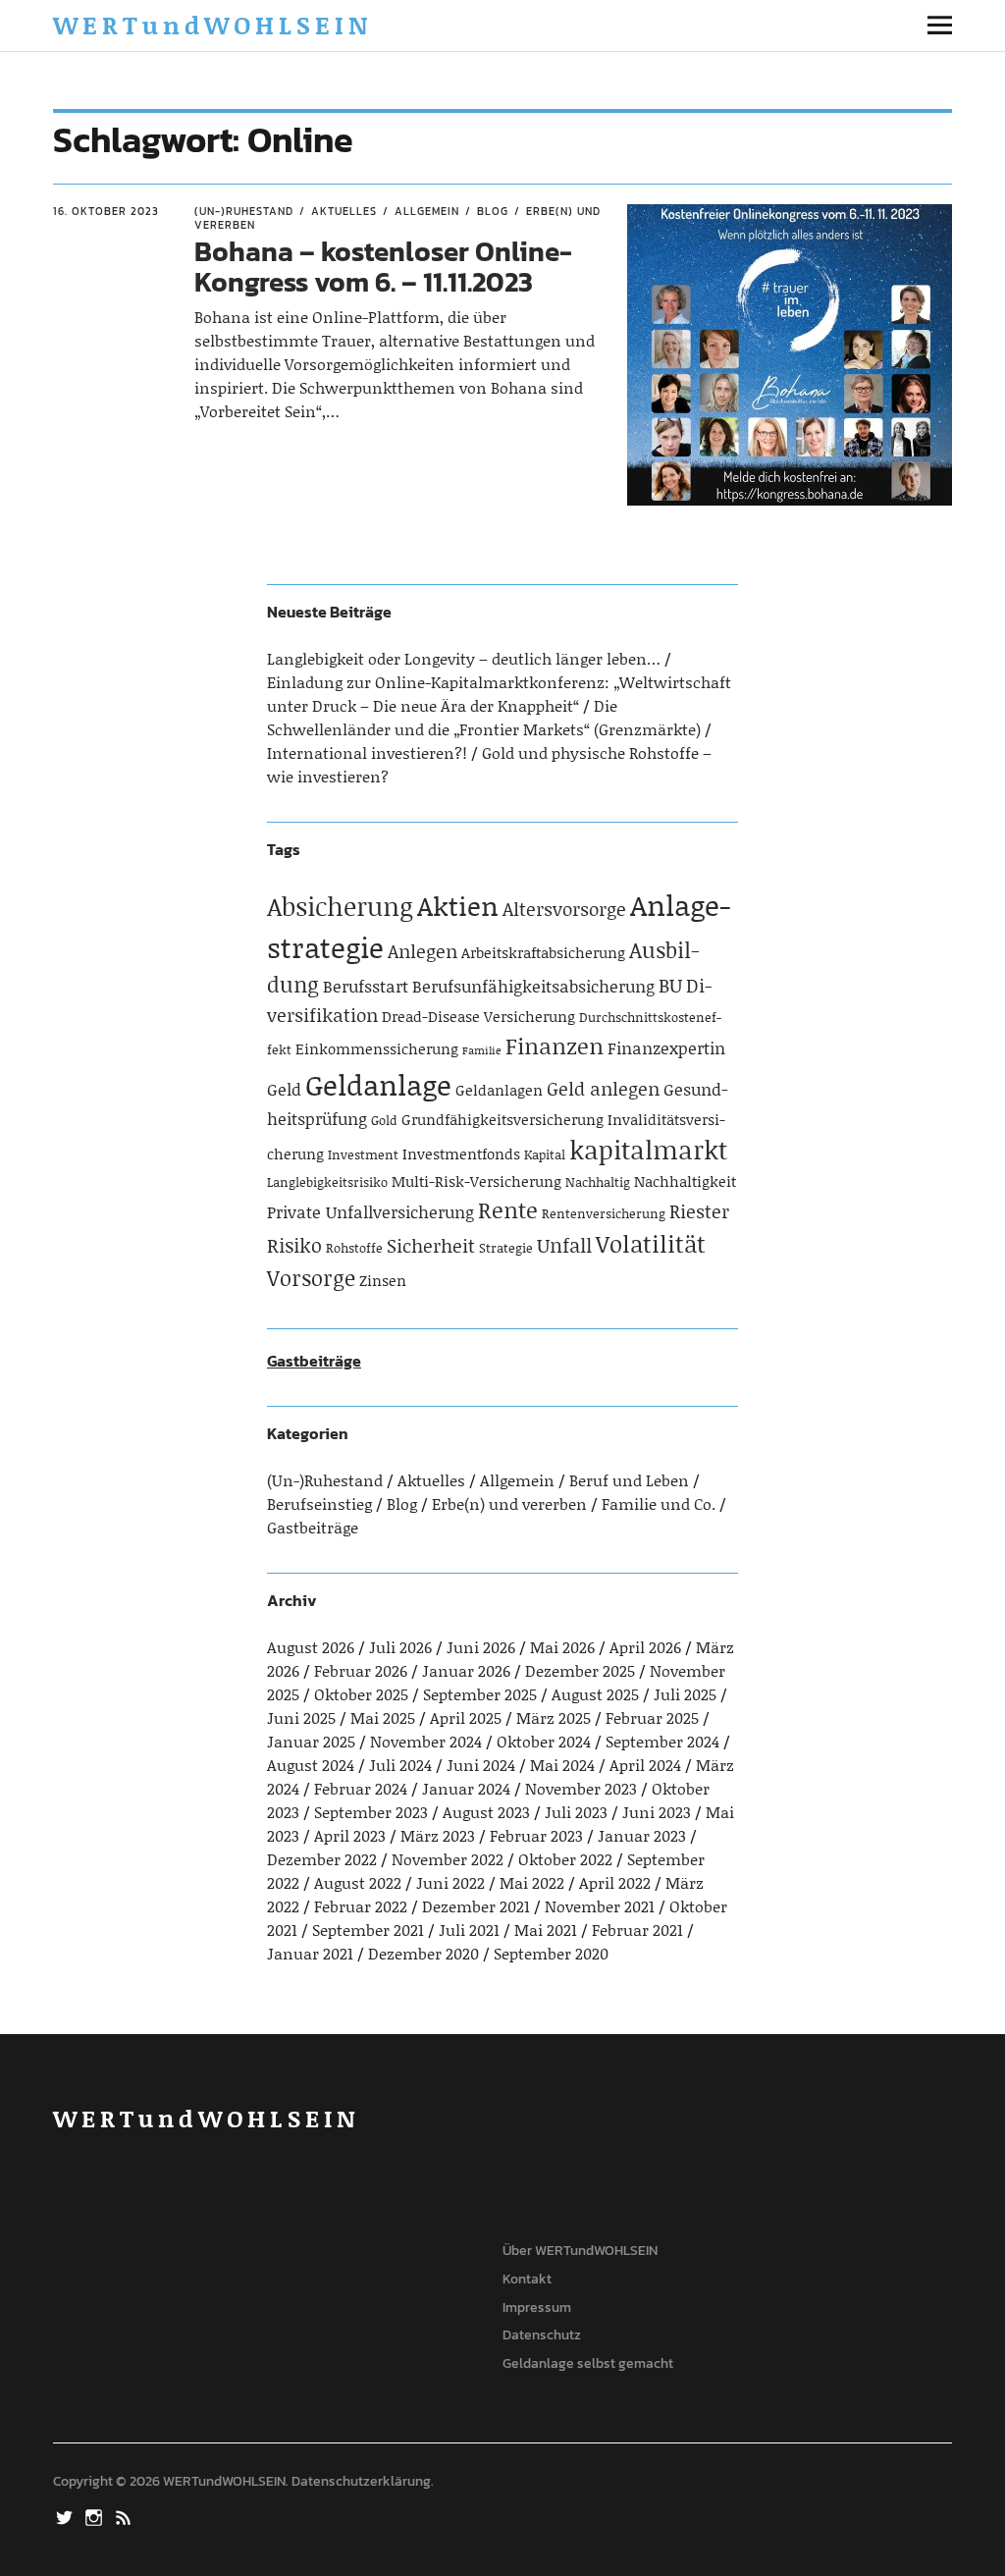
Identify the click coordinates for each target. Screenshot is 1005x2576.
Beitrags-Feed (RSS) (125, 2516)
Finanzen (555, 1046)
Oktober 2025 (361, 1694)
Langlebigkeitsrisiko (327, 1182)
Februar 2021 (637, 1930)
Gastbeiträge (314, 1361)
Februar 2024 (361, 1788)
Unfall (564, 1245)
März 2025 (554, 1717)
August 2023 (486, 1812)
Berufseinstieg (319, 1503)
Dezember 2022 (322, 1859)
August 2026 (311, 1647)
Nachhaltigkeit (685, 1181)
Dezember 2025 (580, 1670)
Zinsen (383, 1280)
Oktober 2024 (544, 1741)
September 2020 (551, 1953)
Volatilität (651, 1243)
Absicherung (340, 906)
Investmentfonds (461, 1154)
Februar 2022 (361, 1906)
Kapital (545, 1154)
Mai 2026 (562, 1647)
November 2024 (426, 1741)
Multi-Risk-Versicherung (476, 1181)
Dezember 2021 (476, 1906)
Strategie (506, 1248)
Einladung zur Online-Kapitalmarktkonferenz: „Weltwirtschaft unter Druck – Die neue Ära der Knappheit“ (499, 694)
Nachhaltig (598, 1182)
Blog (493, 211)
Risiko (294, 1245)
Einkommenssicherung (377, 1048)
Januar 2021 (310, 1953)
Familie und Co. (659, 1503)
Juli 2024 (400, 1765)
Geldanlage (378, 1084)
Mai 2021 (546, 1930)
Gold (384, 1120)
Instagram (95, 2516)
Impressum (537, 2308)
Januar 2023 (642, 1835)
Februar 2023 (536, 1835)
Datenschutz (542, 2335)
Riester (699, 1211)
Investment (363, 1154)
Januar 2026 (466, 1670)
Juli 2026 (400, 1647)
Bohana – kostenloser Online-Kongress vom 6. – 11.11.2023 (383, 267)
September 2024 (662, 1741)
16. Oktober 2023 (106, 211)
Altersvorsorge (564, 909)
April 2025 (466, 1717)
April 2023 (350, 1835)
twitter (66, 2516)
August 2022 (358, 1882)
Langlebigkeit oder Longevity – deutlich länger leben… (464, 658)
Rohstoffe (354, 1248)
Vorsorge (311, 1278)
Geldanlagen (499, 1090)
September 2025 (480, 1694)
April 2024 (645, 1765)
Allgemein (427, 211)
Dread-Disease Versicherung (478, 1016)
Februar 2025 (652, 1717)
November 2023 (581, 1788)
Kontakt (527, 2279)
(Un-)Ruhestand (244, 211)
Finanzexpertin (666, 1047)
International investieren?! (367, 752)
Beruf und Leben (629, 1480)
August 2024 (311, 1765)
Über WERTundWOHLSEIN (580, 2251)
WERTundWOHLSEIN (212, 25)
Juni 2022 (450, 1882)
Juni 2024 (481, 1765)
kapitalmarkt (648, 1150)
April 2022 (615, 1882)
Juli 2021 (469, 1930)
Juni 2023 (657, 1812)
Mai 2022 (532, 1882)
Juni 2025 (301, 1717)
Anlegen (423, 951)
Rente (508, 1209)
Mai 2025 (383, 1717)
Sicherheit (431, 1245)
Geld (284, 1089)
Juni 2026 (481, 1647)
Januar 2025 (311, 1741)
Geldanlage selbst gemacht (588, 2363)
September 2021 (368, 1930)
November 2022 (448, 1859)
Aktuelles (344, 211)
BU (670, 985)
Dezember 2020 (423, 1953)
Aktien (458, 905)
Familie (482, 1050)
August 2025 (595, 1694)
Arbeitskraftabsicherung (543, 952)
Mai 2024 (562, 1765)
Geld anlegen (603, 1088)
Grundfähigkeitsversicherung (502, 1119)
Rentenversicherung (604, 1213)
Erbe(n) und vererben (509, 1503)
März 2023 (438, 1835)
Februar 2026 (361, 1670)
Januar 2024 (466, 1788)
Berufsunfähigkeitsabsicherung (533, 986)
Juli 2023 (576, 1812)
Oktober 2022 (565, 1859)
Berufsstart (366, 986)
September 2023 (371, 1812)
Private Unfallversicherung (370, 1211)
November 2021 (600, 1906)
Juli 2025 (685, 1694)
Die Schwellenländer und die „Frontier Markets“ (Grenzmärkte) (484, 717)
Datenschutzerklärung (361, 2481)
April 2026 (645, 1647)
